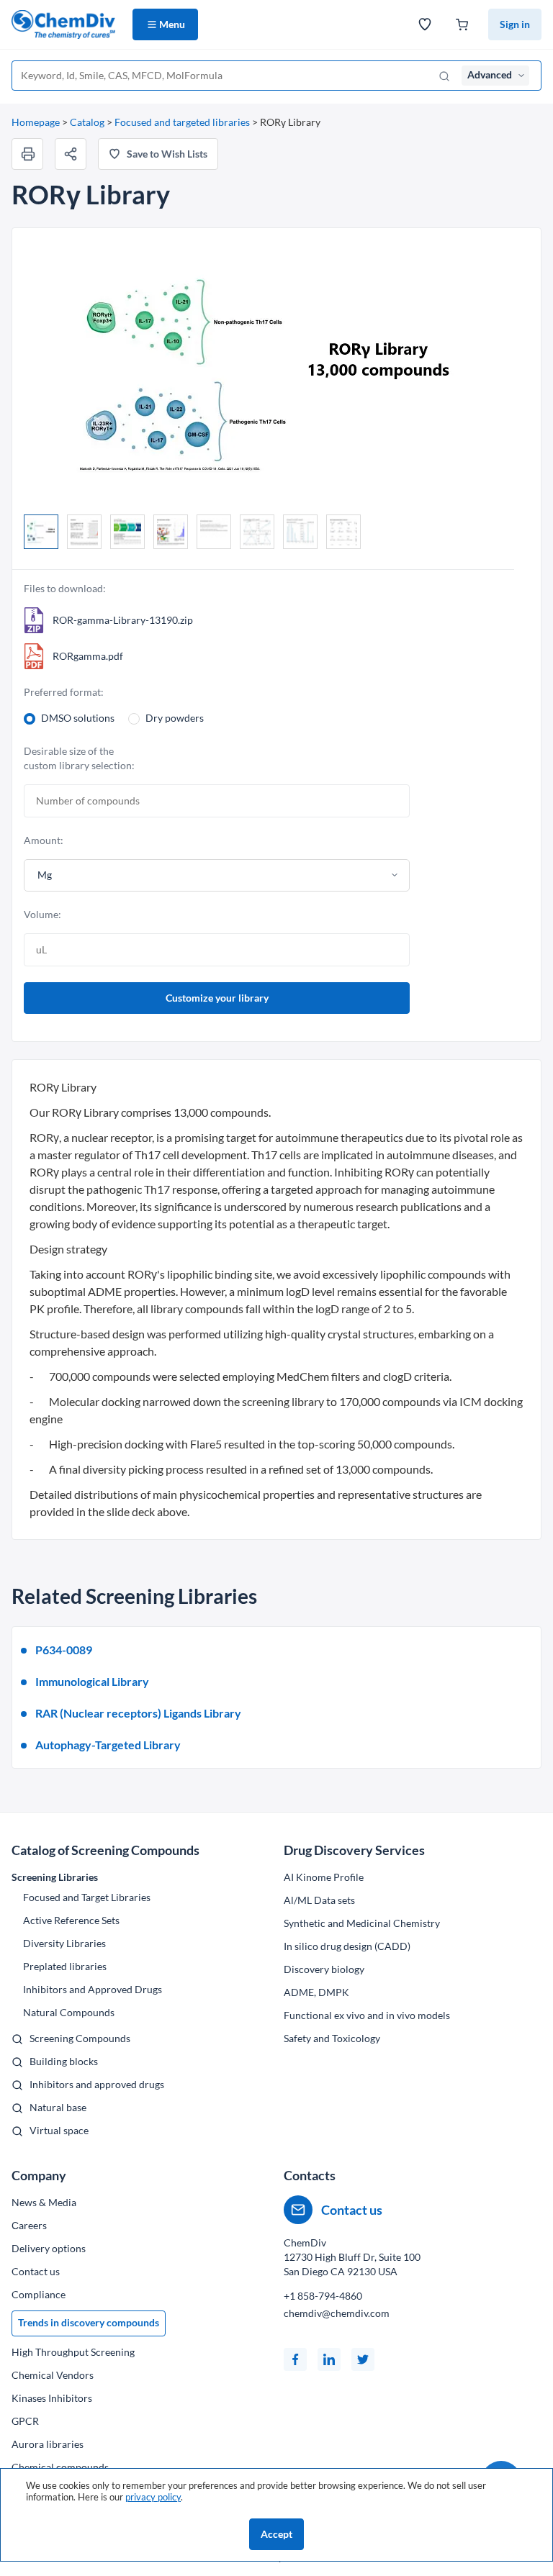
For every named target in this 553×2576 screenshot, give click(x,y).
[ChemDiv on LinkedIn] (329, 2359)
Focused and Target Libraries (87, 1897)
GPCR (25, 2421)
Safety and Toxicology (332, 2038)
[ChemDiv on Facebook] (295, 2359)
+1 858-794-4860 (323, 2296)
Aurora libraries (48, 2444)
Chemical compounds (60, 2467)
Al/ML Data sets (319, 1900)
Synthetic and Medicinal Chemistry (362, 1923)
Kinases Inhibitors (52, 2398)
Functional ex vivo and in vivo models (367, 2015)
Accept (276, 2534)
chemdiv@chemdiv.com (337, 2313)
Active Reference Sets (71, 1920)
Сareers (29, 2225)
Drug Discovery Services (354, 1850)
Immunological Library (92, 1681)
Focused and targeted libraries (182, 122)
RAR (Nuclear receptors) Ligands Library (138, 1713)
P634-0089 (64, 1650)
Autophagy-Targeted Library (108, 1745)
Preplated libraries (65, 1966)
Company (39, 2175)
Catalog (87, 122)
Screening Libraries (55, 1877)
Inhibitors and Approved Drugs (93, 1989)
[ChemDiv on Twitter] (363, 2359)
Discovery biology (324, 1969)
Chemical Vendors (53, 2375)
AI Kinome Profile (324, 1877)
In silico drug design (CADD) (347, 1946)
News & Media (44, 2202)
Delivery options (49, 2248)
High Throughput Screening (73, 2352)
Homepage (36, 122)
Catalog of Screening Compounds (105, 1850)
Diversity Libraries (64, 1943)
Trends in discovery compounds (89, 2322)
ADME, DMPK (316, 1992)
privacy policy (153, 2497)
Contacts (310, 2175)
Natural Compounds (69, 2012)
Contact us (36, 2271)
